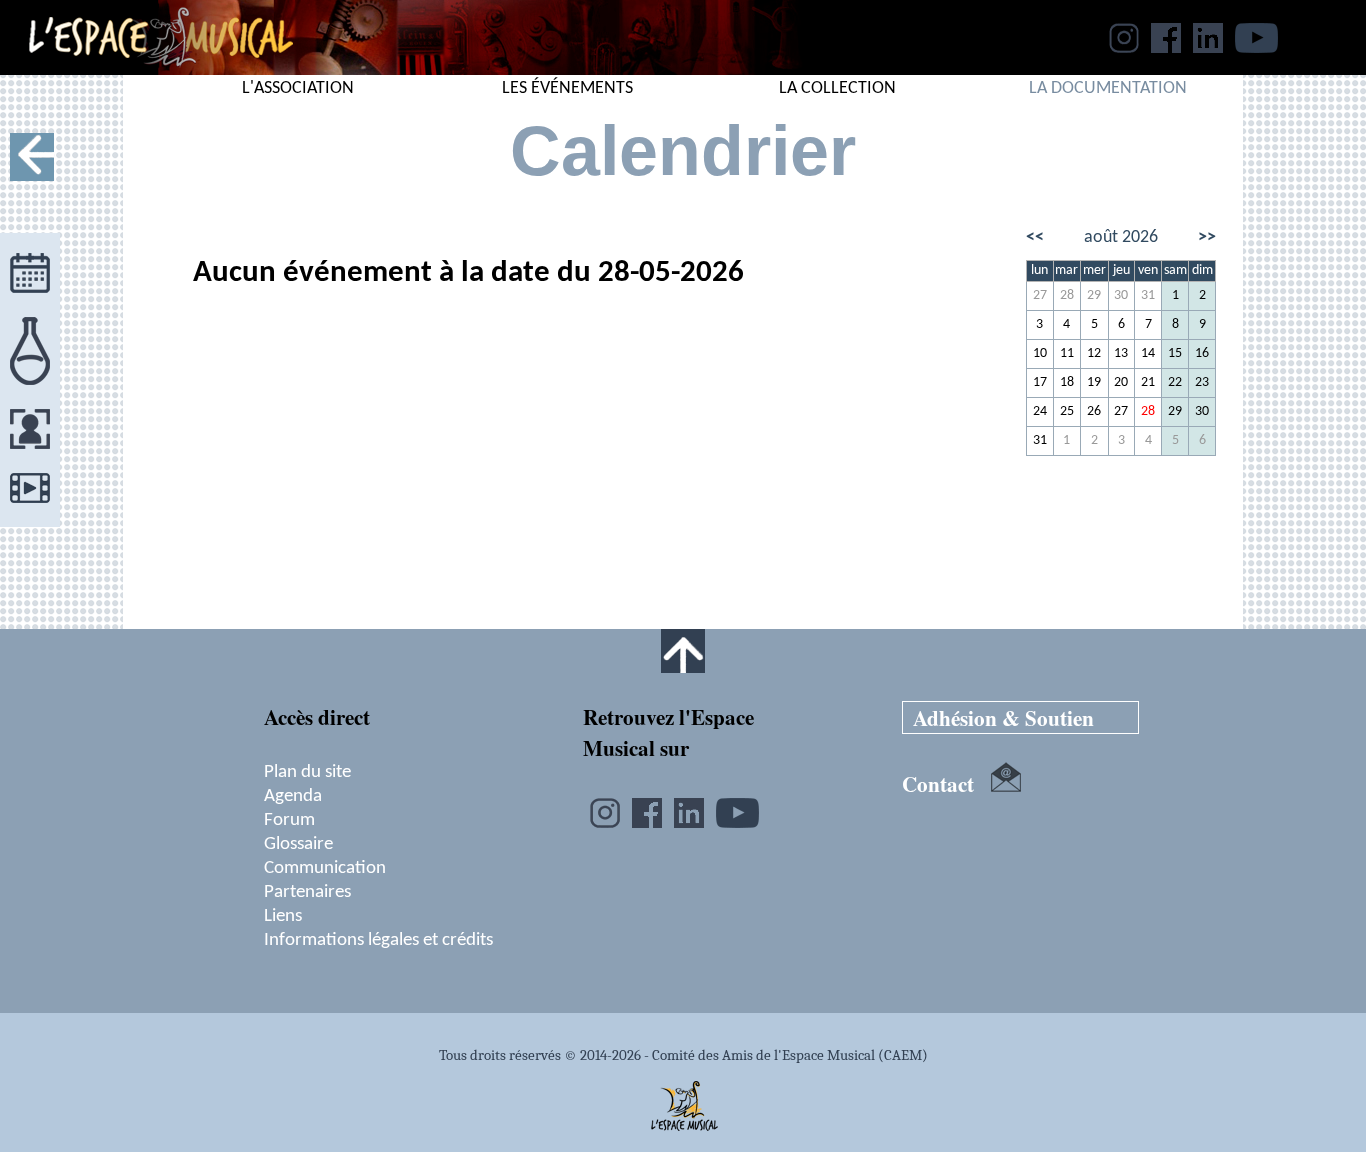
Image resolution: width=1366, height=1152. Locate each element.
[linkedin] (1208, 47)
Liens (283, 916)
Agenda (293, 796)
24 (1040, 411)
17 (1040, 382)
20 (1121, 382)
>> (1207, 237)
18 (1067, 382)
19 (1094, 382)
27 (1040, 295)
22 (1175, 382)
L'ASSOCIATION (298, 88)
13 (1121, 353)
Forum (289, 820)
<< (1035, 237)
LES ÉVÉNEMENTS (567, 88)
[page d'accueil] (146, 69)
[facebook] (1166, 47)
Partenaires (307, 892)
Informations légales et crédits (378, 940)
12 (1094, 353)
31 (1148, 295)
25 (1067, 411)
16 (1202, 353)
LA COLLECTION (837, 88)
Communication (325, 868)
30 (1121, 295)
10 (1040, 353)
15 (1175, 353)
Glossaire (298, 844)
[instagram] (1124, 47)
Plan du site (307, 772)
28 (1067, 295)
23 (1202, 382)
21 (1148, 382)
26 (1094, 411)
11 (1067, 353)
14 (1148, 353)
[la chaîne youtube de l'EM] (1256, 47)
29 (1094, 295)
